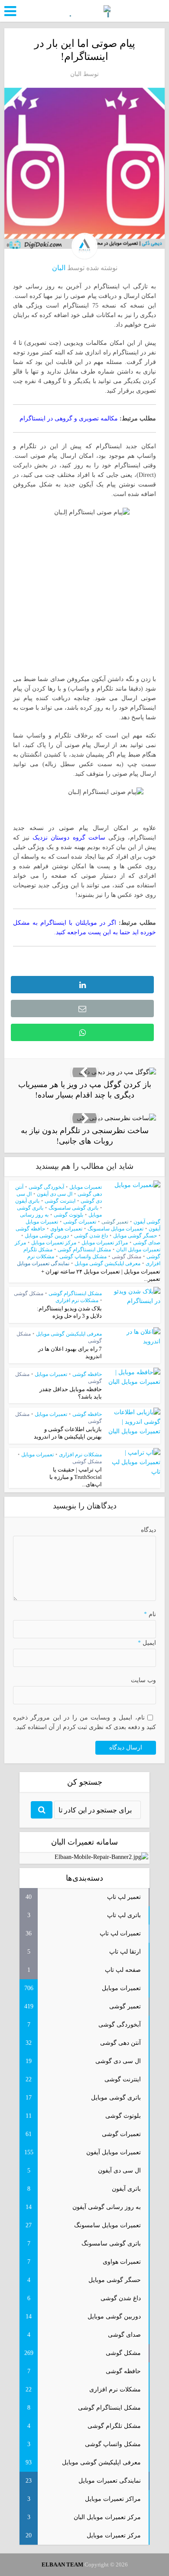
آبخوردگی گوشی (46, 1187)
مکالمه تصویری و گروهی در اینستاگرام (69, 418)
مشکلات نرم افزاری (77, 1300)
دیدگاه (148, 1530)
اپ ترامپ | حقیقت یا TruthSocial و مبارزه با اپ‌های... (76, 1477)
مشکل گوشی (127, 1257)
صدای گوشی (147, 1243)
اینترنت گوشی (60, 1201)
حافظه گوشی (30, 1229)
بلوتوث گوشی (68, 1215)
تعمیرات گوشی (80, 1222)
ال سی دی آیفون (55, 1194)
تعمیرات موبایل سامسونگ (115, 1229)
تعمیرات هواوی (66, 1229)
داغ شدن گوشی (91, 1236)
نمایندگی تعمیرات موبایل (43, 1263)
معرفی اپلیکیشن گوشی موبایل (107, 1263)
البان (76, 74)
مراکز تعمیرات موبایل (105, 1243)
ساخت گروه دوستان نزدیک (69, 838)
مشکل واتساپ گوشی (83, 1257)
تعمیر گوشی (115, 1222)
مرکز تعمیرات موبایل (54, 1243)
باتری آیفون (27, 1201)
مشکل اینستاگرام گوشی (84, 1250)
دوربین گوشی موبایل (47, 1236)
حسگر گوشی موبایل (135, 1236)
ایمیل (147, 1643)
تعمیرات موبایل (86, 1187)
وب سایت (143, 1680)
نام (150, 1614)
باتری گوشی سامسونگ (73, 1208)
